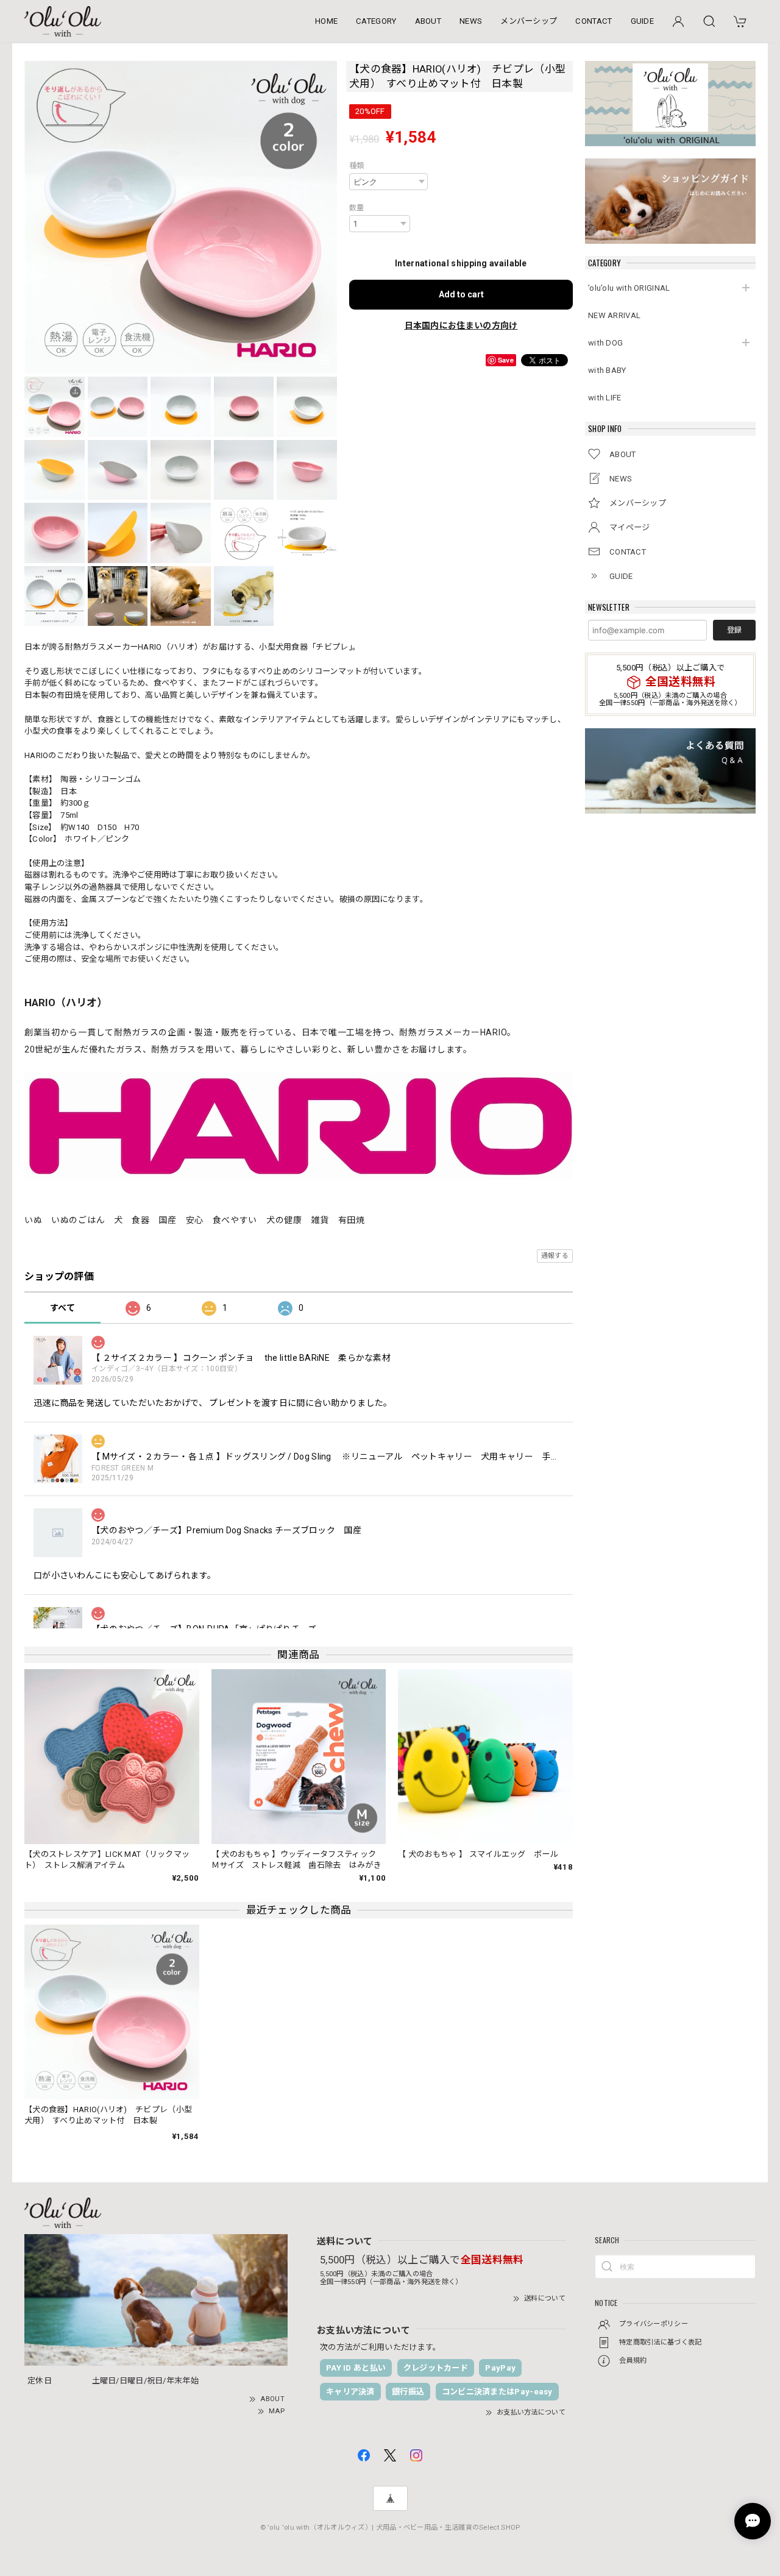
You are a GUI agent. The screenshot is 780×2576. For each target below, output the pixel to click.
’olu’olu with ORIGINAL (629, 288)
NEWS (471, 21)
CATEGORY (376, 21)
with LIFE (605, 398)
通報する (555, 1256)
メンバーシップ (529, 21)
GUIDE (643, 21)
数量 (357, 208)
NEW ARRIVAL (614, 315)
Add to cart (461, 294)
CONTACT (594, 21)
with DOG (605, 343)
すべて (62, 1308)
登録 (734, 630)
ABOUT (428, 21)
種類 (357, 166)
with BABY (607, 370)
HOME (326, 21)
